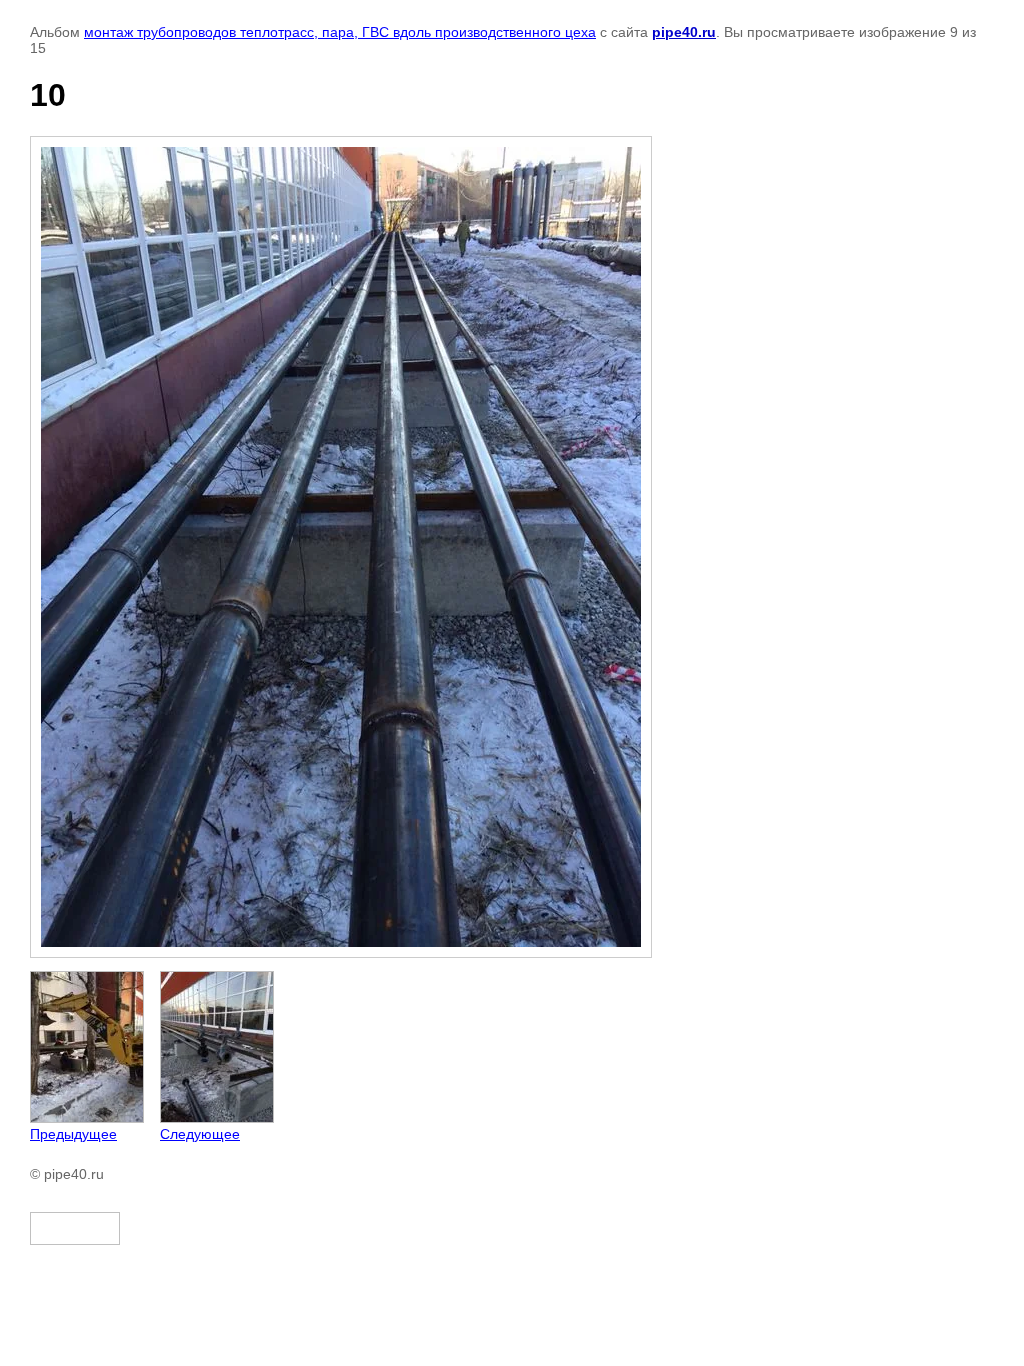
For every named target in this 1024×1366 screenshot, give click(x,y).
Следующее (200, 1134)
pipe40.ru (684, 32)
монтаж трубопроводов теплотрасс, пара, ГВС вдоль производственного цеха (340, 32)
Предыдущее (73, 1134)
